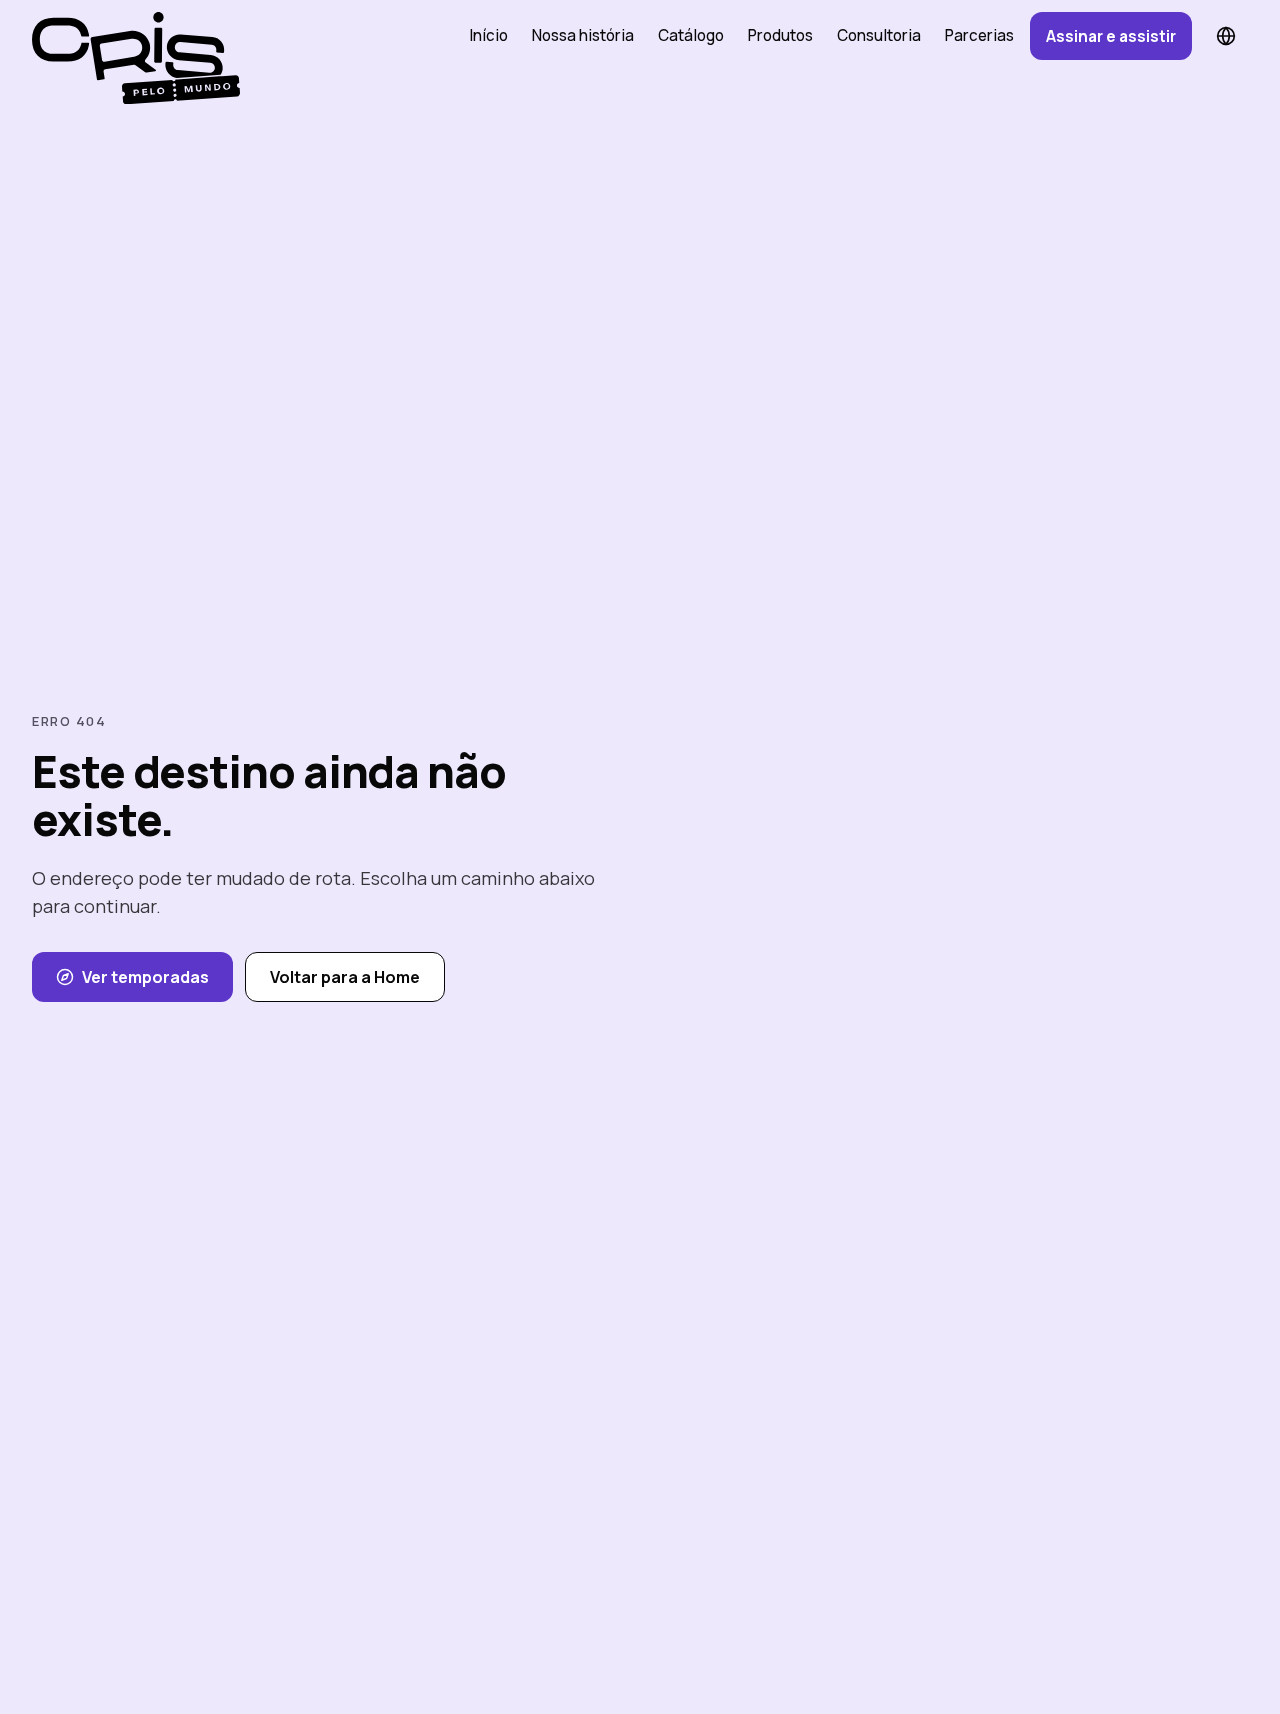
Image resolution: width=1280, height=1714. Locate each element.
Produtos (780, 35)
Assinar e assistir (1111, 36)
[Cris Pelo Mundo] (128, 36)
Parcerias (979, 35)
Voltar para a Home (345, 977)
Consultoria (879, 35)
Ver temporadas (145, 977)
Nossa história (583, 35)
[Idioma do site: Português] (1226, 36)
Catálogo (691, 35)
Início (488, 35)
